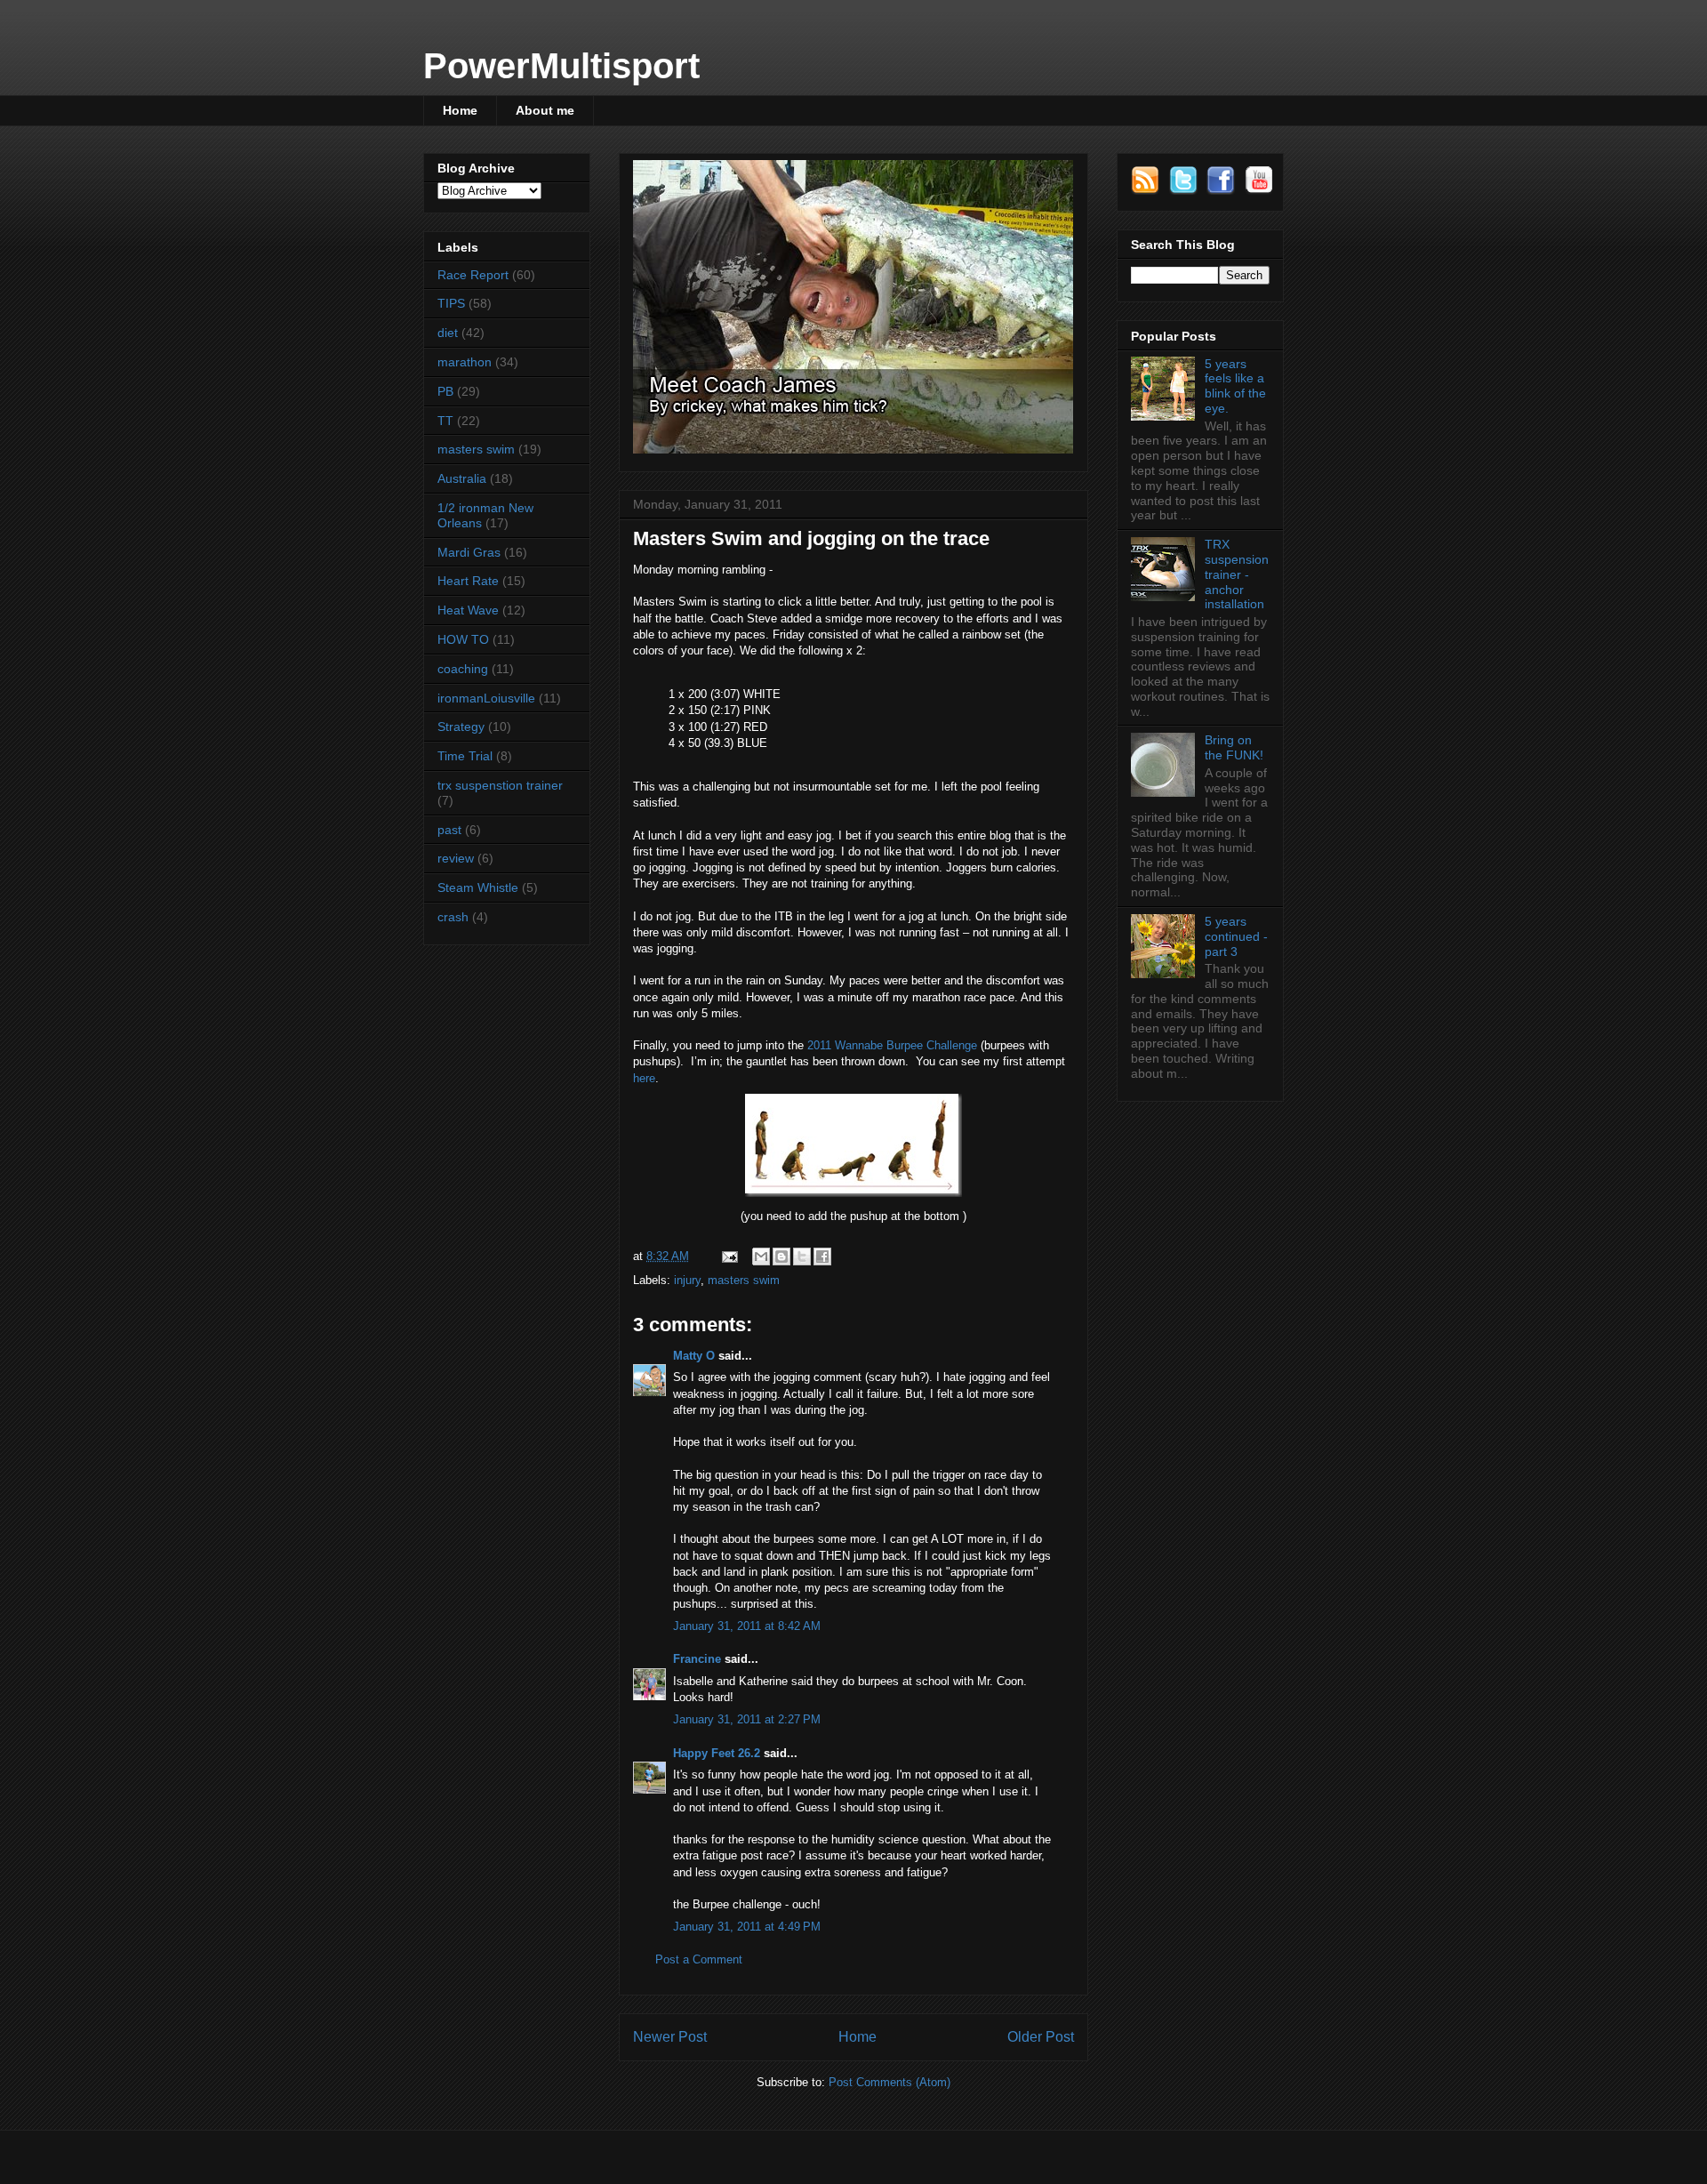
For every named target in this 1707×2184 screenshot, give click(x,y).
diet (448, 333)
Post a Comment (699, 1959)
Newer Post (670, 2037)
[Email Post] (729, 1256)
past (449, 830)
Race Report (473, 275)
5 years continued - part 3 (1236, 936)
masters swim (744, 1280)
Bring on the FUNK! (1234, 747)
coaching (463, 669)
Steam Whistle (478, 887)
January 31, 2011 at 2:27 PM (747, 1719)
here (644, 1078)
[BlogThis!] (781, 1257)
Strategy (461, 727)
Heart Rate (468, 581)
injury (687, 1280)
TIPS (451, 303)
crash (453, 917)
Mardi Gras (469, 552)
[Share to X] (802, 1257)
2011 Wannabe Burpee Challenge (892, 1045)
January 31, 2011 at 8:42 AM (747, 1626)
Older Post (1041, 2037)
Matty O (694, 1356)
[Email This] (761, 1257)
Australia (462, 478)
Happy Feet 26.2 (717, 1753)
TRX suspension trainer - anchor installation (1237, 574)
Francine (697, 1659)
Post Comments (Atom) (890, 2082)
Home (460, 110)
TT (445, 421)
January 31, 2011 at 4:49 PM (747, 1927)
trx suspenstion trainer (500, 785)
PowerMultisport (561, 66)
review (456, 858)
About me (545, 110)
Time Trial (465, 756)
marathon (465, 362)
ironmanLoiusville (486, 698)
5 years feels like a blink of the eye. (1235, 386)
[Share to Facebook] (822, 1257)
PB (445, 391)
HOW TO (463, 639)
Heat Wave (468, 610)
